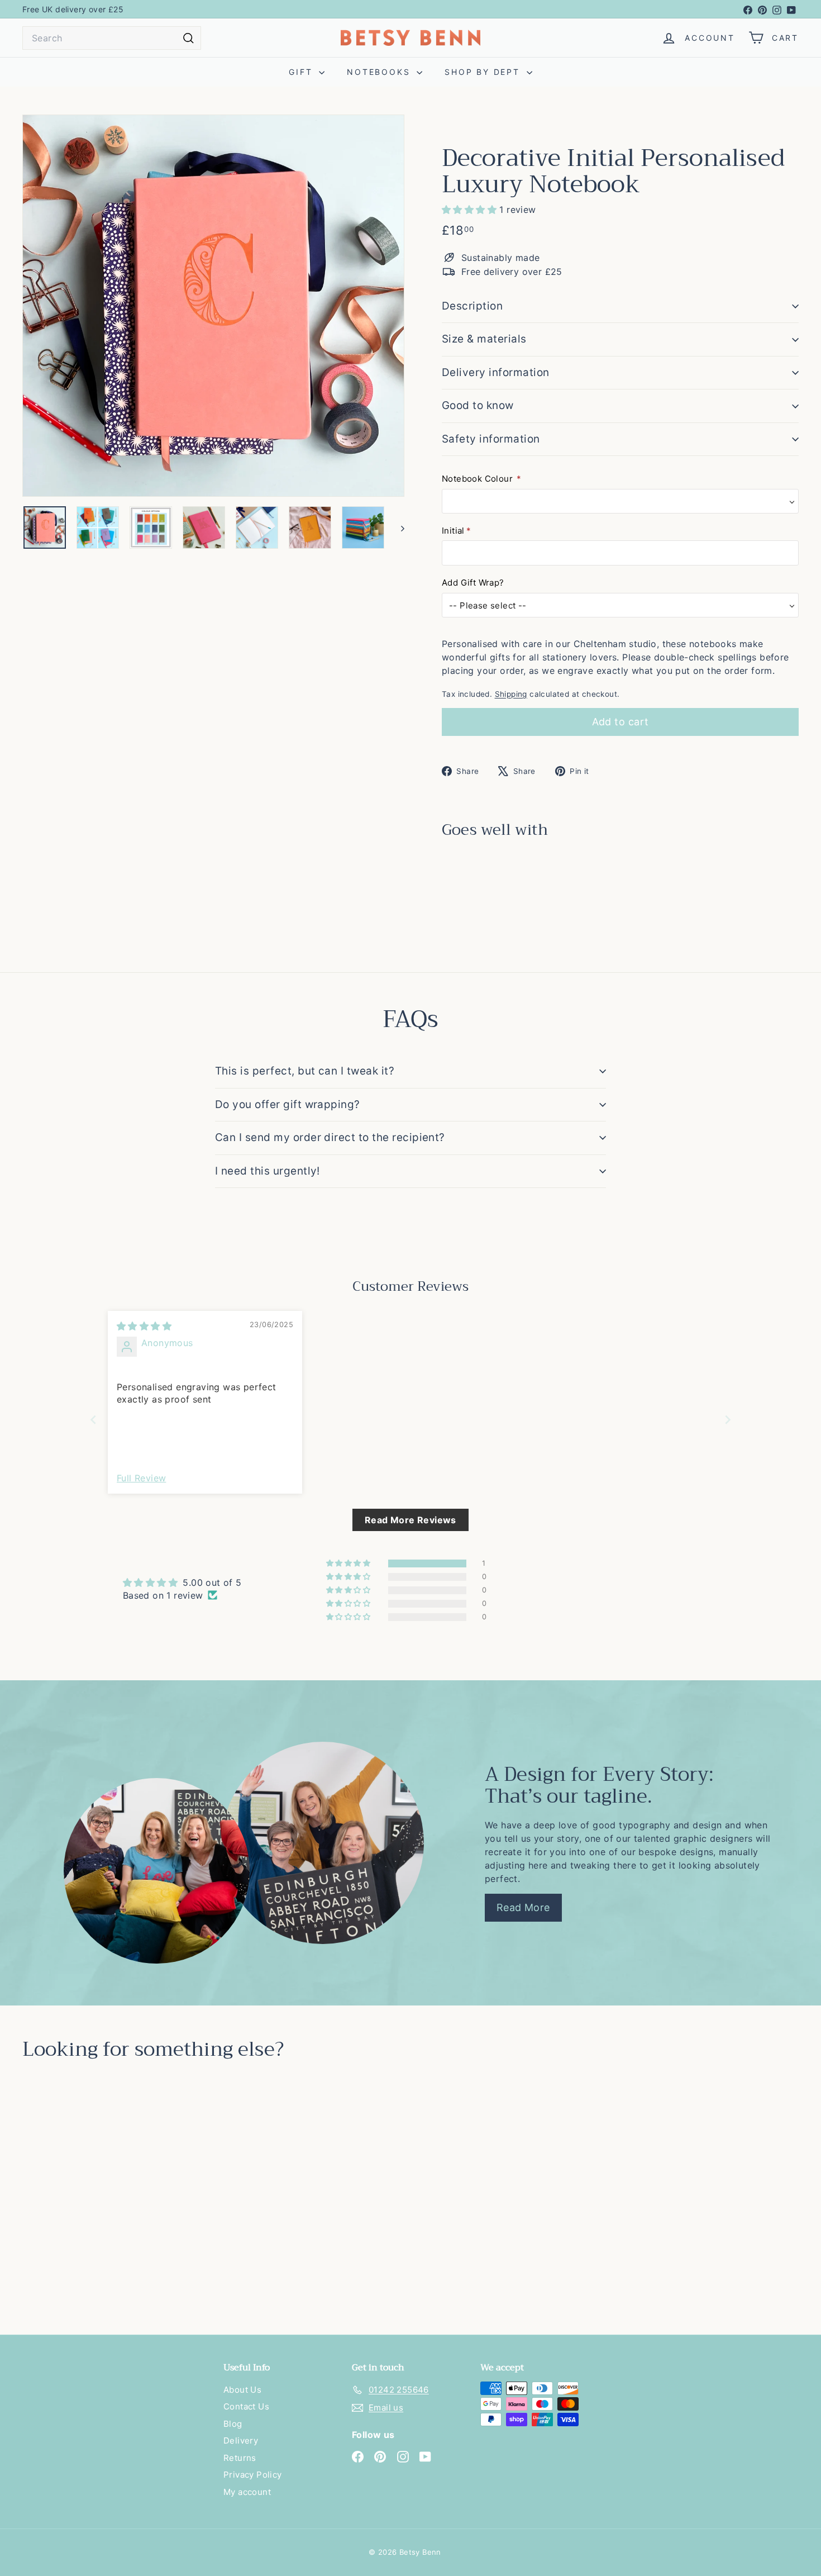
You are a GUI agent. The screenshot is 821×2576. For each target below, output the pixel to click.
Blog (233, 2424)
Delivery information (496, 372)
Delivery (241, 2440)
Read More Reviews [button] (410, 1520)
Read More (523, 1907)
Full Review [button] (141, 1478)
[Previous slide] (93, 1420)
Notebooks (380, 72)
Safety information (491, 439)
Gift (302, 72)
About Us (242, 2390)
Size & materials (484, 339)
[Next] (397, 527)
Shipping (511, 694)
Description (472, 306)
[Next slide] (728, 1420)
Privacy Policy (253, 2475)
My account (247, 2492)
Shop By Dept (484, 72)
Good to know (478, 405)
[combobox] (112, 38)
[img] (144, 1326)
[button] (471, 210)
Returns (240, 2458)
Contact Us (246, 2406)
